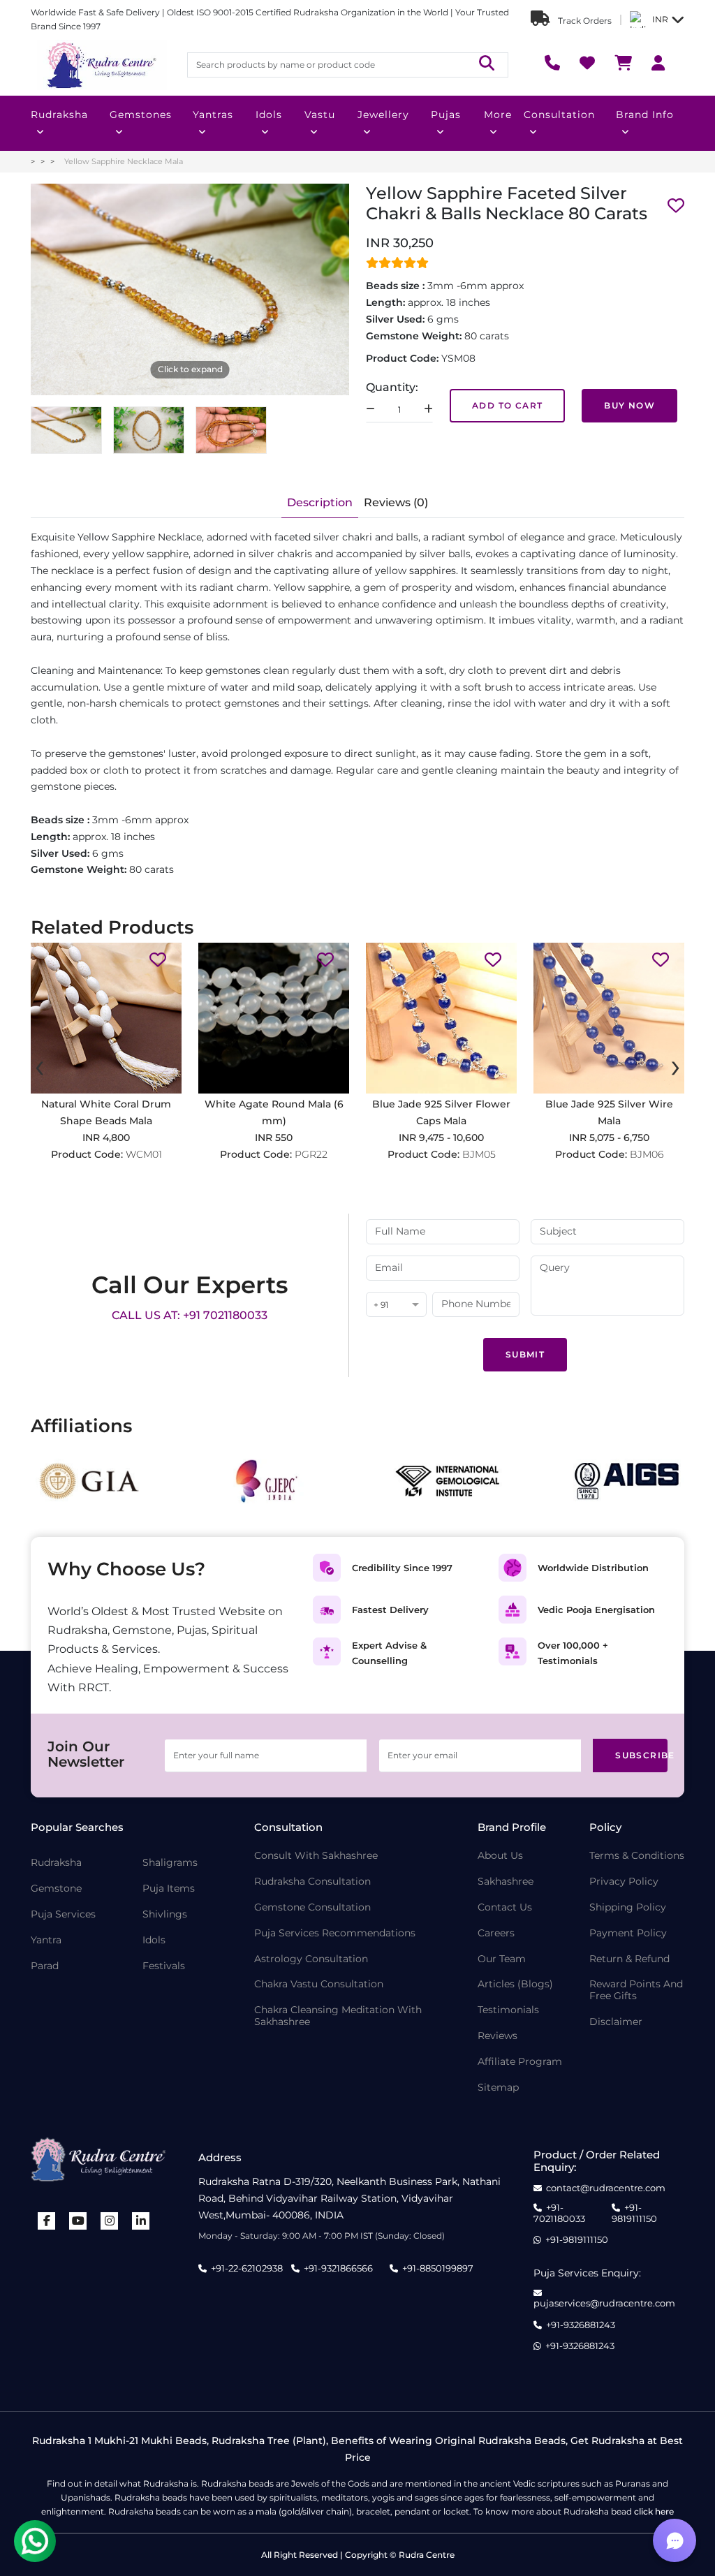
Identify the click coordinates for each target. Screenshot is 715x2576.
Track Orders (584, 21)
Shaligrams (170, 1863)
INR (660, 19)
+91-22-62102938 (247, 2268)
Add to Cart (507, 405)
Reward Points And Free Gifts (636, 1990)
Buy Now (629, 405)
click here (654, 2511)
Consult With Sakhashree (316, 1856)
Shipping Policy (628, 1907)
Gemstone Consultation (312, 1907)
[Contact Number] (552, 65)
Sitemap (498, 2088)
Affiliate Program (520, 2062)
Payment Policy (628, 1933)
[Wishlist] (587, 65)
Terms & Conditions (637, 1856)
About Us (500, 1856)
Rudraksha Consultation (312, 1882)
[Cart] (623, 65)
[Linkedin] (141, 2221)
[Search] (487, 65)
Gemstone (56, 1889)
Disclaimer (616, 2022)
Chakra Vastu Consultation (319, 1984)
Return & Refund (629, 1959)
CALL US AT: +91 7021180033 (190, 1315)
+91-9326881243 (581, 2325)
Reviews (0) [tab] (396, 502)
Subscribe (641, 1755)
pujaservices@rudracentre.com (604, 2303)
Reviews (497, 2036)
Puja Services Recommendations (335, 1933)
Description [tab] (320, 502)
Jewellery (383, 115)
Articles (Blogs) (515, 1984)
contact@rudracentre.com (606, 2188)
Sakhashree (506, 1882)
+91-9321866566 (338, 2268)
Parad (45, 1966)
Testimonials (508, 2010)
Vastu (320, 115)
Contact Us (505, 1907)
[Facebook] (47, 2221)
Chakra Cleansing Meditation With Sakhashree (338, 2016)
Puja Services (63, 1914)
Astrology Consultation (311, 1959)
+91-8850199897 (438, 2268)
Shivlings (165, 1914)
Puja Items (169, 1889)
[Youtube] (78, 2221)
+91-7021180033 (559, 2213)
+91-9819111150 (634, 2213)
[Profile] (658, 65)
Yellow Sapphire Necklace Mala (124, 161)
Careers (496, 1933)
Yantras (213, 115)
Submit (525, 1354)
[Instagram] (110, 2221)
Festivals (164, 1966)
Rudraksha (59, 115)
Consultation (559, 115)
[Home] (101, 65)
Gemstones (141, 115)
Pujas (446, 115)
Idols (269, 115)
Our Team (502, 1959)
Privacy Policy (624, 1882)
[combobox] (396, 1305)
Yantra (46, 1940)
